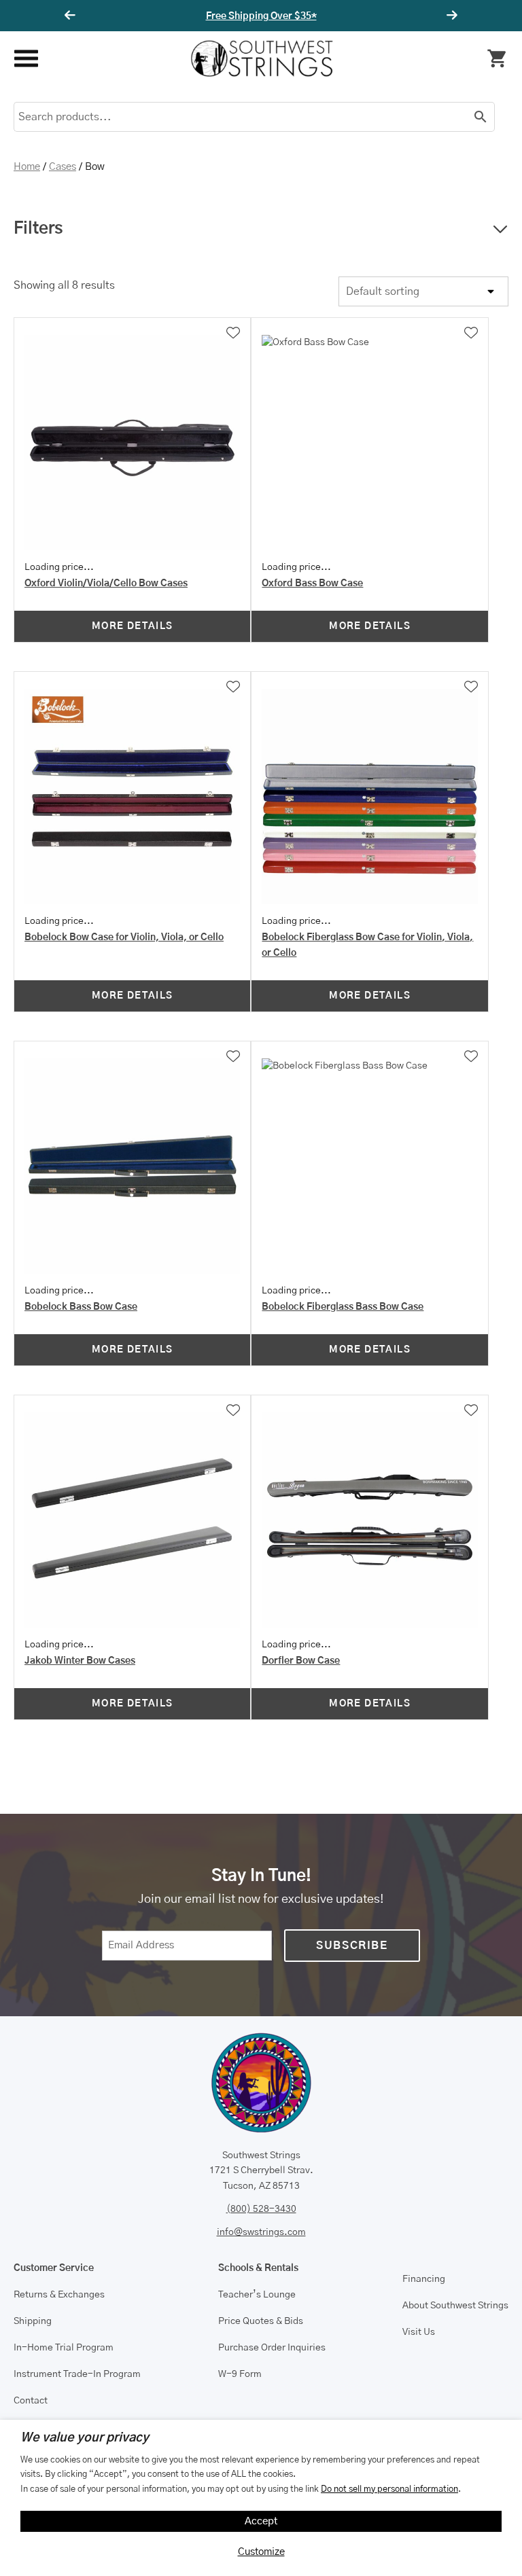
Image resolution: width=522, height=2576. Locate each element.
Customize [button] (261, 2552)
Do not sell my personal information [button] (389, 2489)
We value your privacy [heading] (85, 2438)
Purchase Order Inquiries (272, 2348)
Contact (31, 2401)
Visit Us (419, 2332)
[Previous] (72, 16)
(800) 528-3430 (261, 2209)
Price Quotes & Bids (261, 2321)
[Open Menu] (25, 59)
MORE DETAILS (133, 626)
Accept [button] (261, 2521)
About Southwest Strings (455, 2306)
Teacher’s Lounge (257, 2295)
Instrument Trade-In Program (77, 2374)
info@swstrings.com (261, 2232)
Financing (424, 2279)
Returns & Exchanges (59, 2295)
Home (27, 167)
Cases (63, 167)
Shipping (33, 2321)
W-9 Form (240, 2374)
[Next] (450, 16)
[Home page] (262, 58)
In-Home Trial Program (64, 2348)
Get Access (302, 16)
